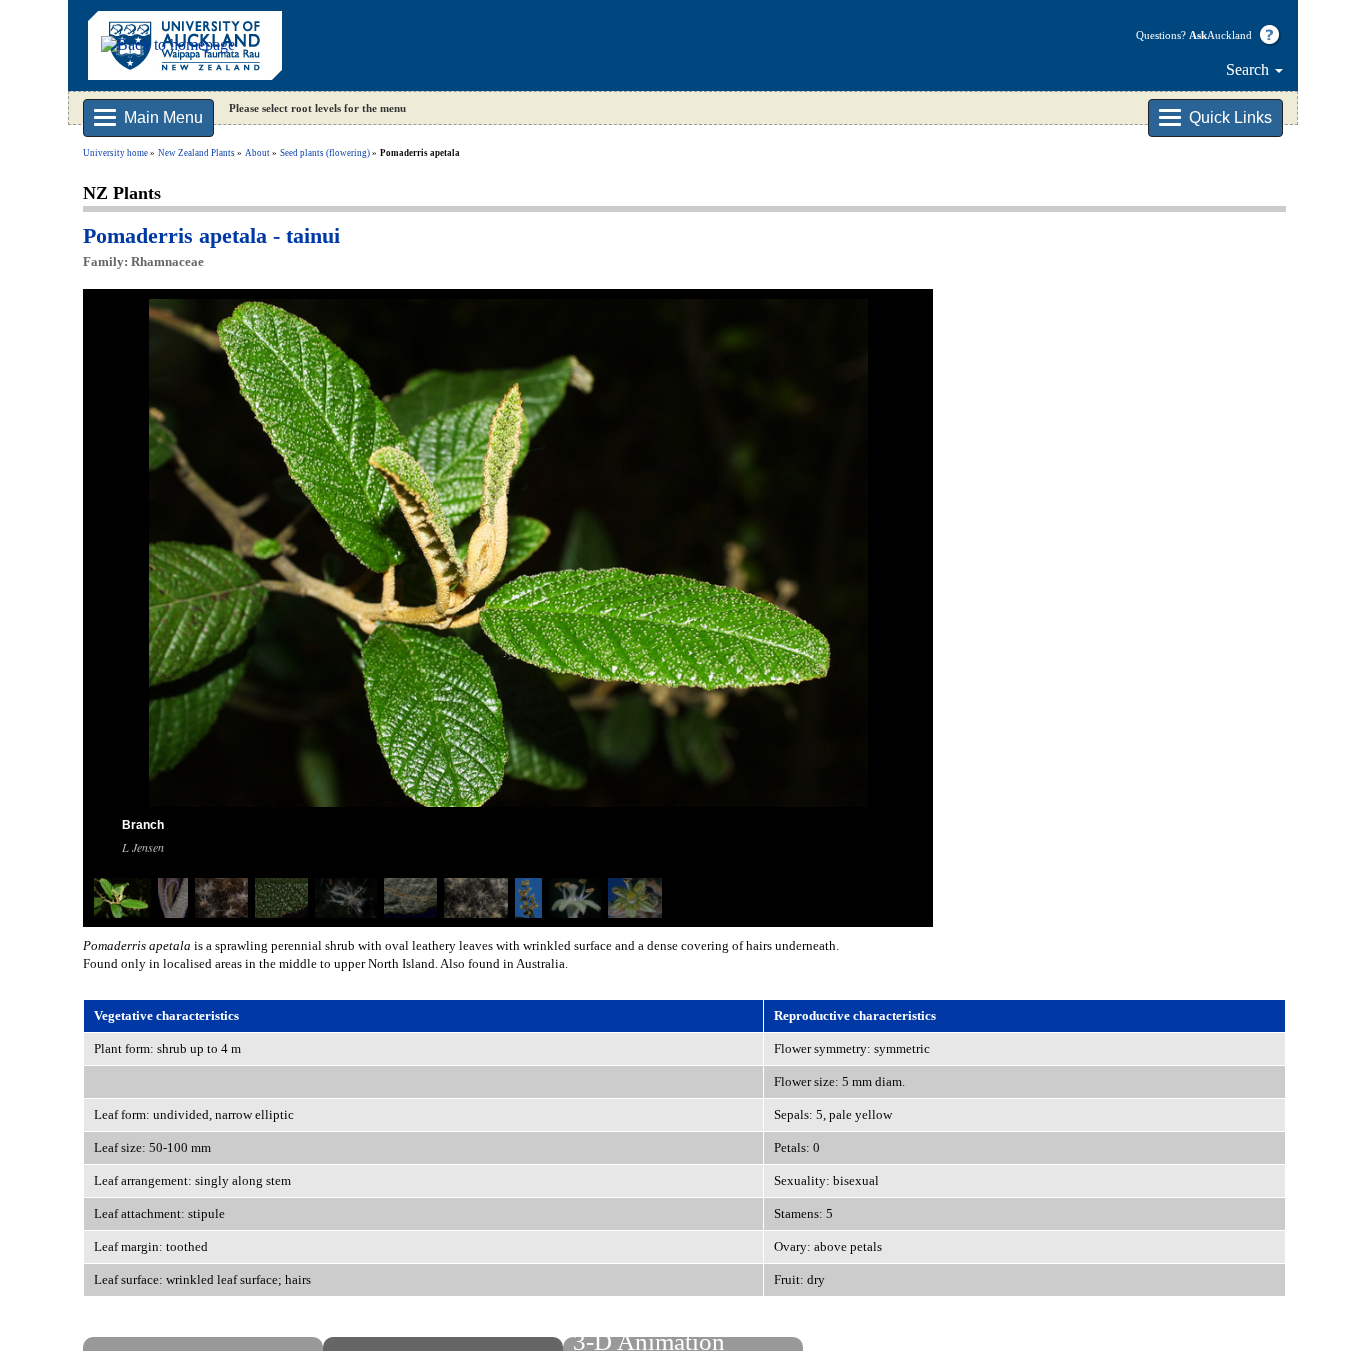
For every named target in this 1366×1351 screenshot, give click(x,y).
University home (115, 153)
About (257, 153)
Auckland (1220, 35)
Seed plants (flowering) (325, 153)
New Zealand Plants (196, 153)
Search (1249, 69)
